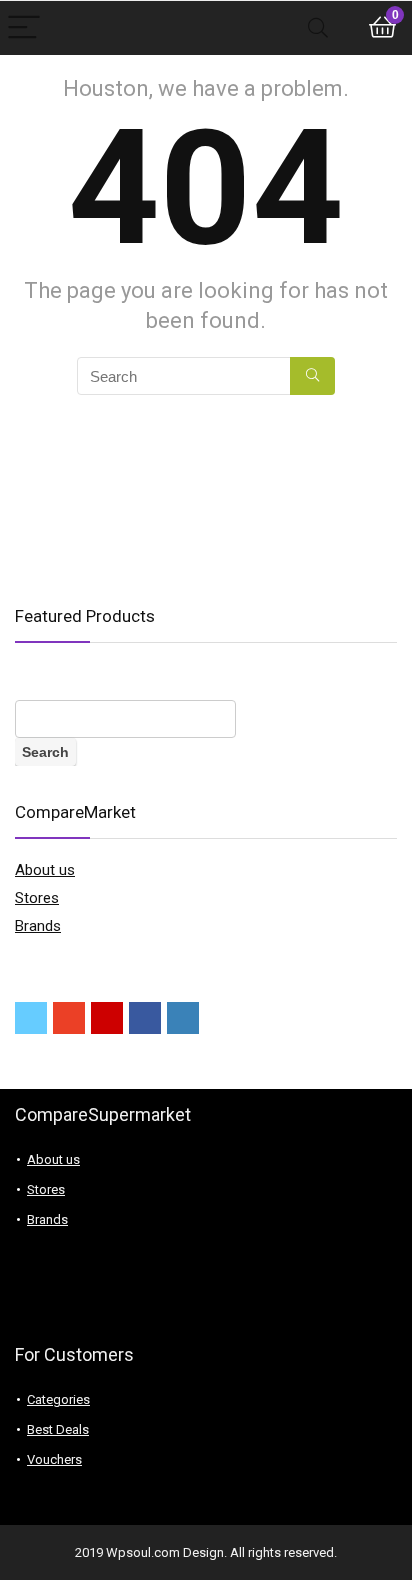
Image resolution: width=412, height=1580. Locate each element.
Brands (38, 926)
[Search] (318, 28)
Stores (37, 898)
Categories (58, 1399)
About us (45, 870)
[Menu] (24, 28)
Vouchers (54, 1459)
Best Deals (58, 1429)
